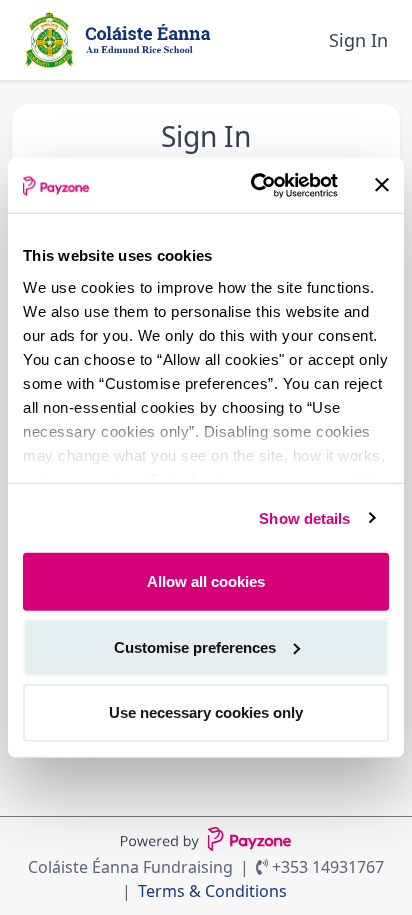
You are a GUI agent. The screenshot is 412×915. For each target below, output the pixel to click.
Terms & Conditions (212, 891)
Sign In (358, 40)
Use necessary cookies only (206, 712)
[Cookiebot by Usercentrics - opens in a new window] (255, 185)
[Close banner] (382, 185)
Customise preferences (195, 646)
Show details (304, 517)
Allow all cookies (206, 581)
